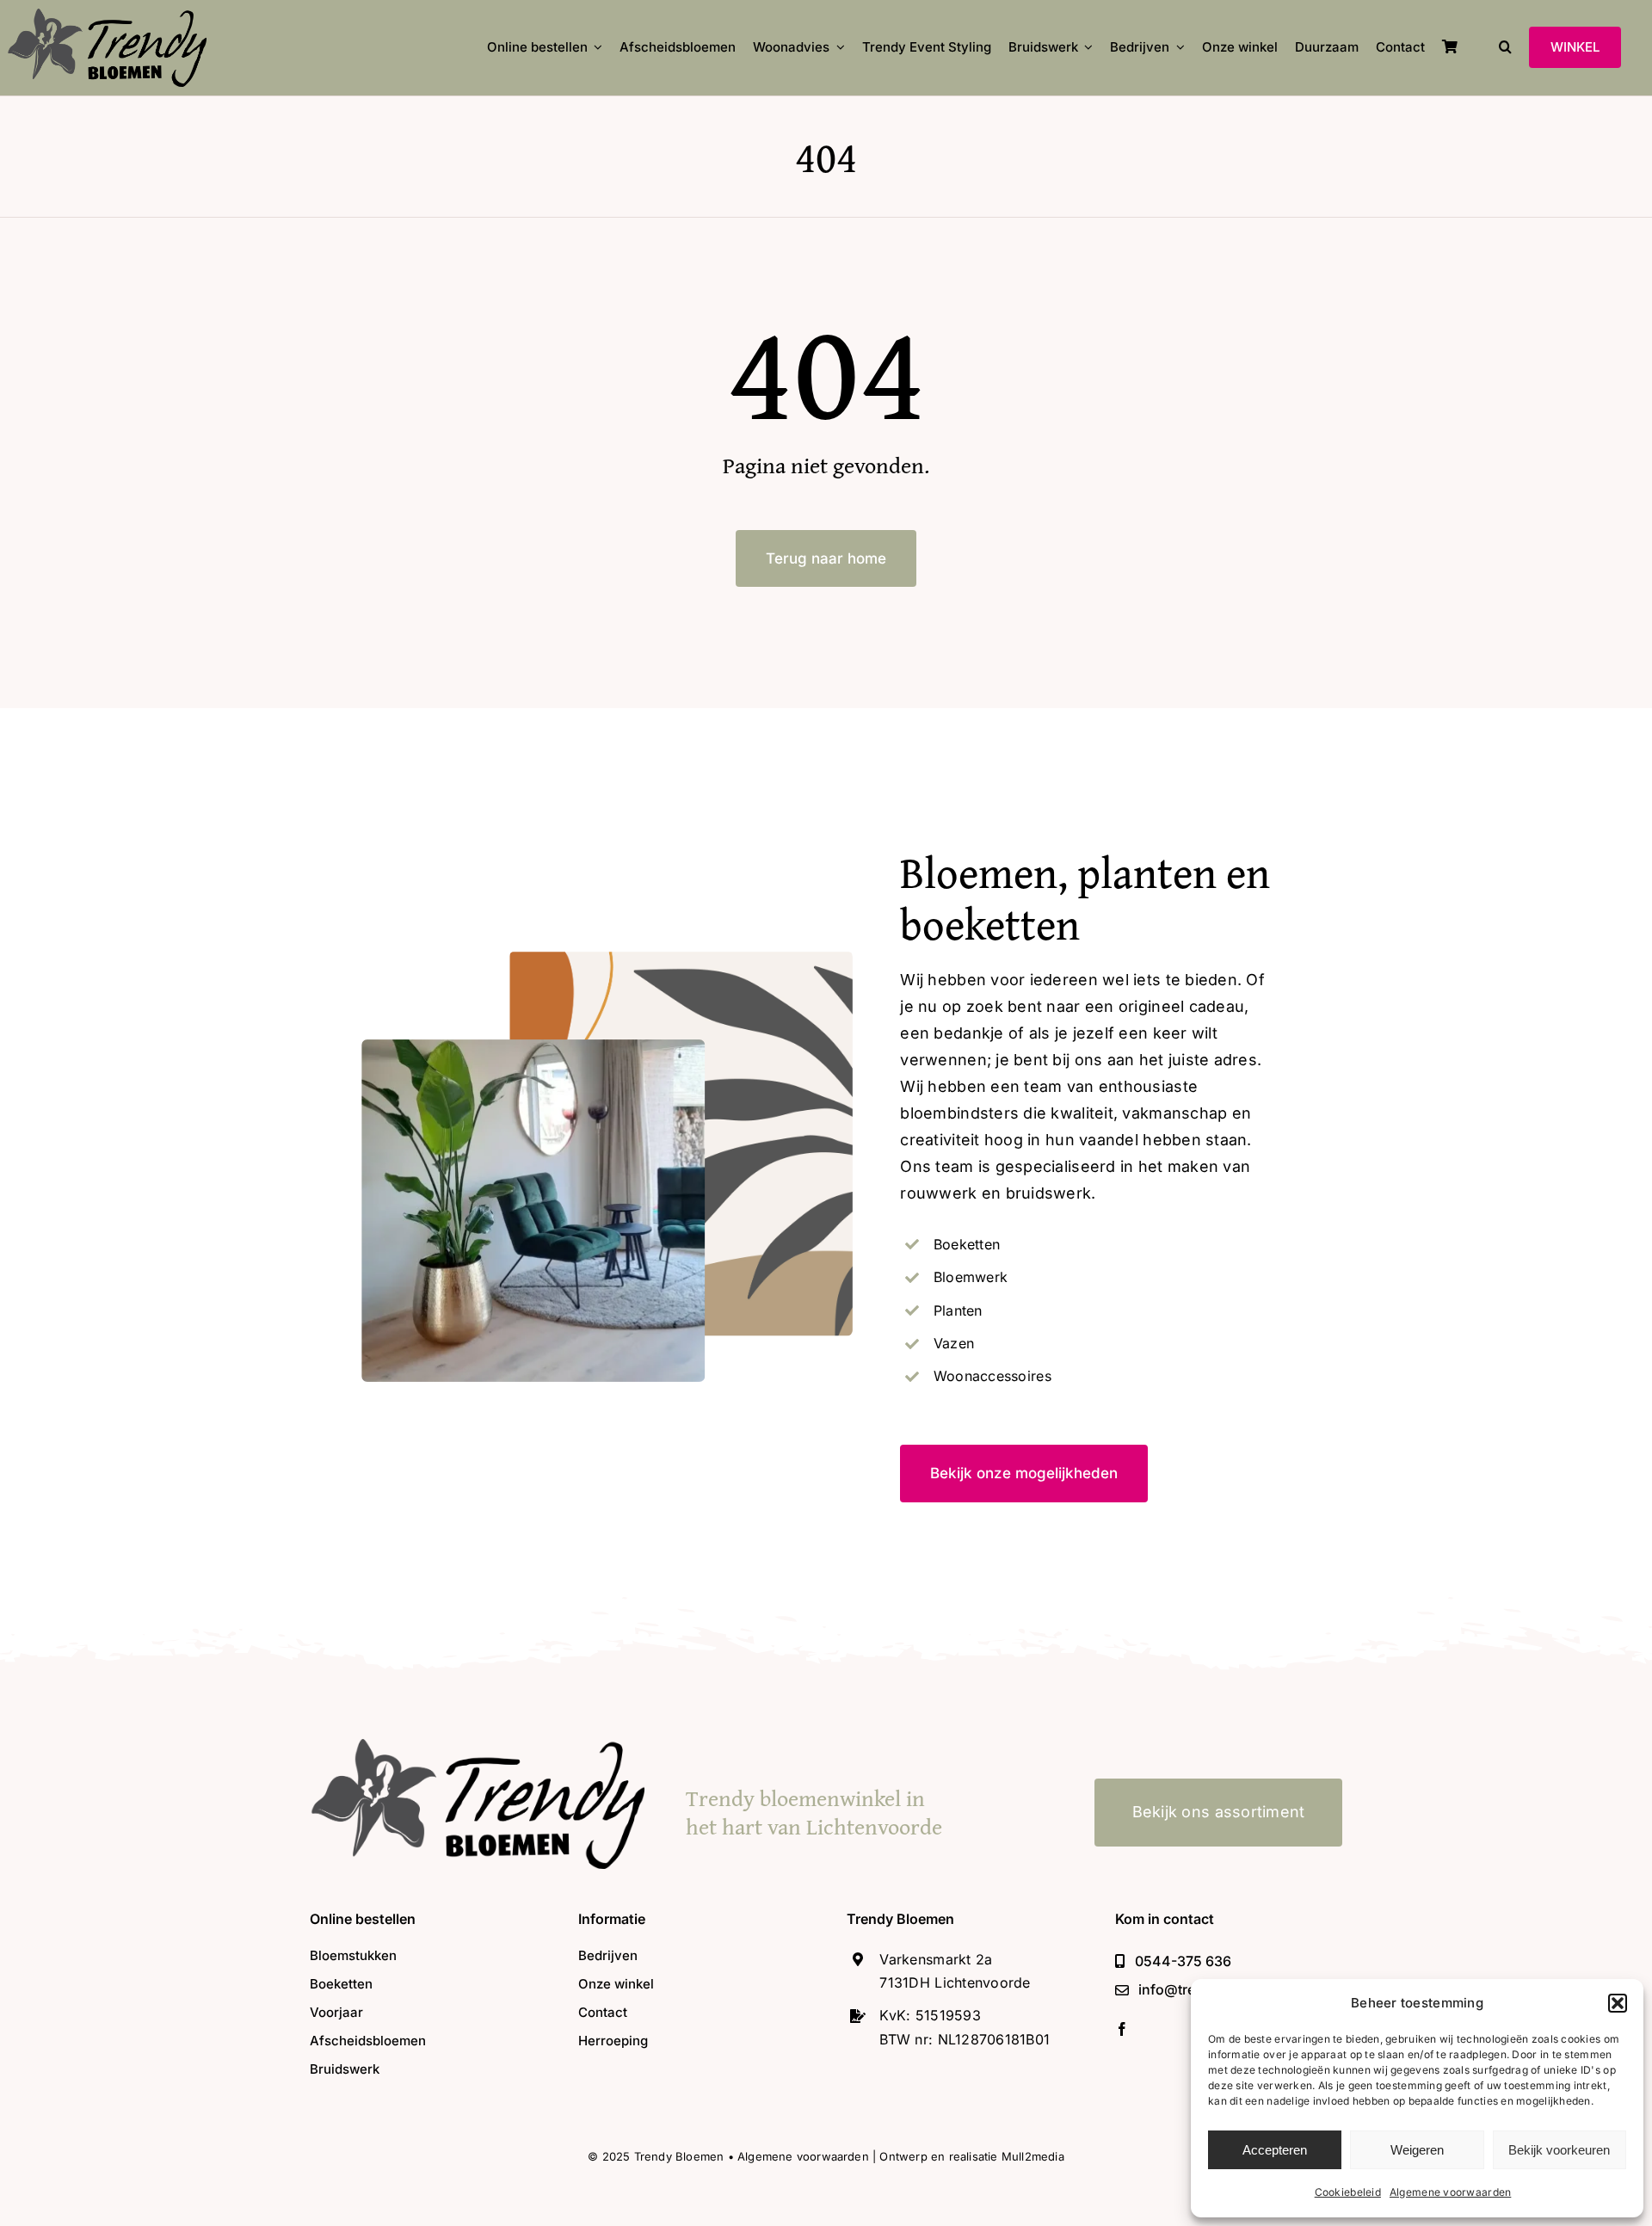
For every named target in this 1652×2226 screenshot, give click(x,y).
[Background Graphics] (477, 1746)
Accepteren (1275, 2150)
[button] (1618, 2003)
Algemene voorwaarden (1450, 2192)
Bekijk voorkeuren (1559, 2150)
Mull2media (1033, 2156)
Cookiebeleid (1348, 2192)
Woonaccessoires (992, 1376)
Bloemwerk (971, 1277)
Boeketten (967, 1244)
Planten (958, 1310)
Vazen (954, 1343)
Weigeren (1417, 2150)
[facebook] (1122, 2029)
